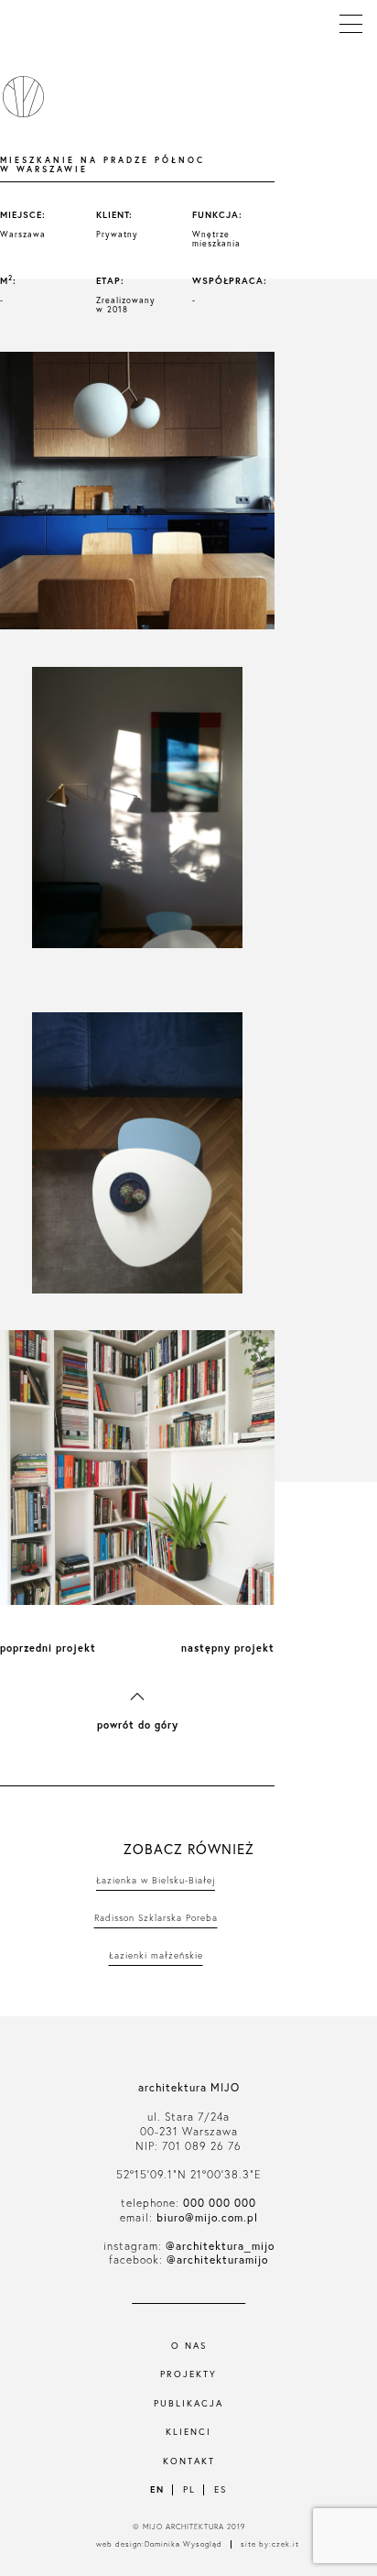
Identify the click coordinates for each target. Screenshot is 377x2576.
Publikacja (188, 2403)
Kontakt (189, 2461)
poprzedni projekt (48, 1648)
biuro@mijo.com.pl (207, 2217)
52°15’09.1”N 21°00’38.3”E (188, 2174)
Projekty (188, 2374)
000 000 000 (220, 2203)
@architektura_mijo (220, 2246)
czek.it (285, 2544)
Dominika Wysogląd (183, 2544)
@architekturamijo (217, 2259)
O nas (189, 2346)
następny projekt (228, 1648)
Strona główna (20, 97)
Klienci (188, 2432)
